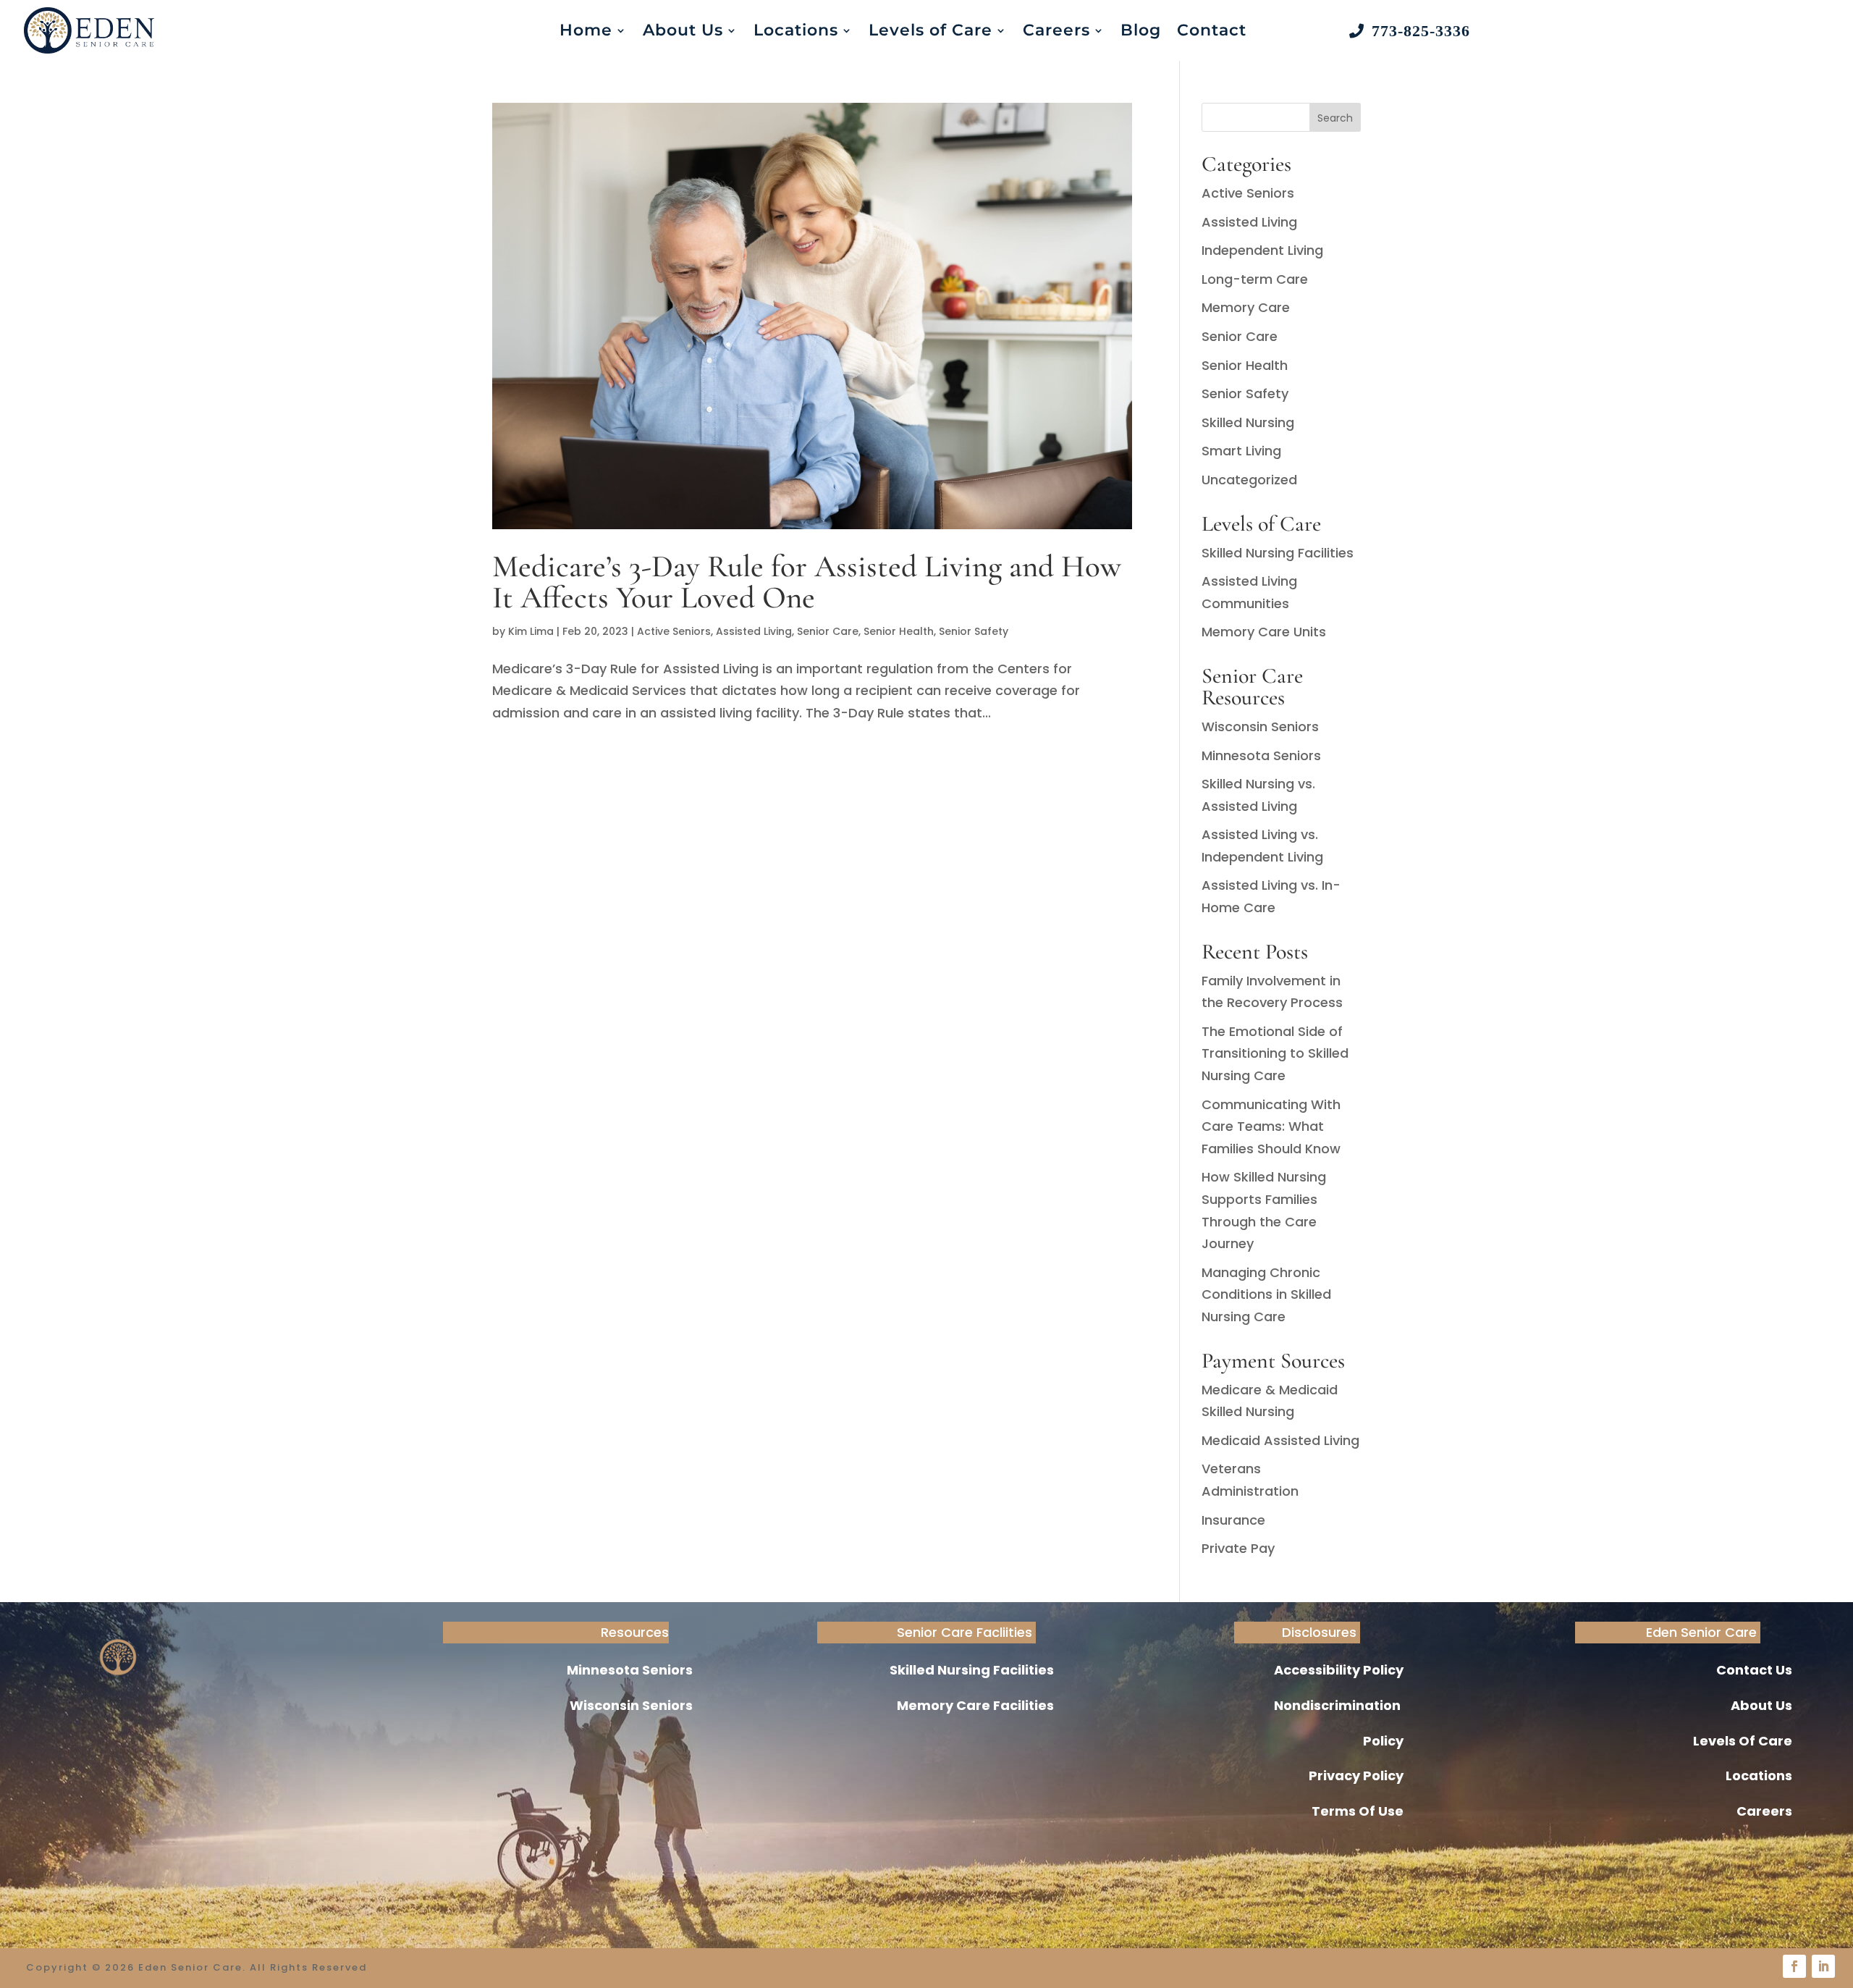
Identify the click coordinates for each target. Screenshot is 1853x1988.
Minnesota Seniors (1261, 755)
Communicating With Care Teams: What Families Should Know (1271, 1126)
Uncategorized (1249, 480)
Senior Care (828, 631)
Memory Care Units (1264, 632)
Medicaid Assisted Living (1280, 1440)
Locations (796, 30)
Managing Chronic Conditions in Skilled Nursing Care (1266, 1294)
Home (586, 30)
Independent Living (1262, 250)
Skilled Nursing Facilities (1278, 553)
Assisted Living (754, 631)
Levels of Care (930, 30)
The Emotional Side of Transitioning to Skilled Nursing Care (1275, 1053)
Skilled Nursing (1248, 422)
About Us (683, 30)
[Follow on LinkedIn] (1823, 1966)
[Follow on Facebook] (1794, 1966)
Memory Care (1246, 307)
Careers (1056, 30)
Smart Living (1241, 451)
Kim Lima (531, 631)
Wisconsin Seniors (1260, 726)
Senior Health (899, 631)
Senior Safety (974, 631)
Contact (1212, 30)
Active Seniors (674, 631)
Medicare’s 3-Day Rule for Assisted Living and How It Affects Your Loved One (807, 582)
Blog (1141, 30)
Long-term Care (1255, 279)
